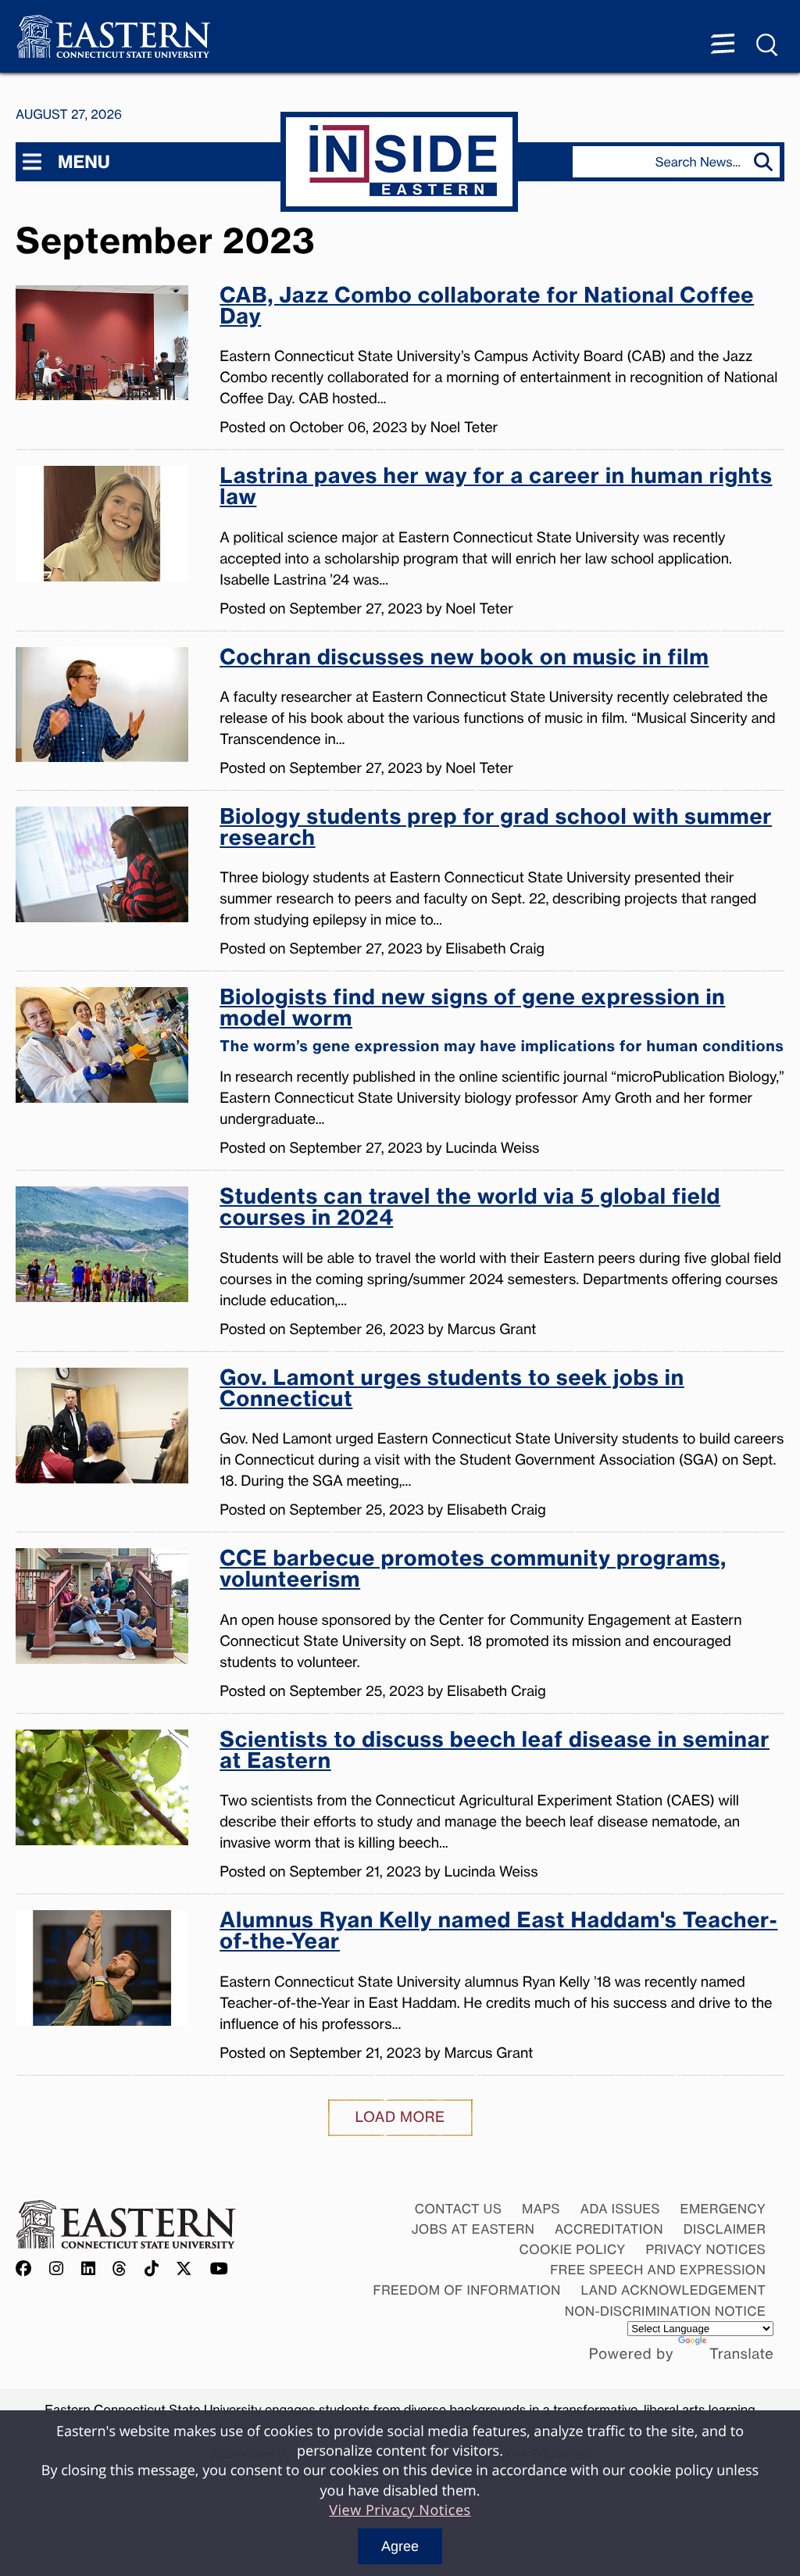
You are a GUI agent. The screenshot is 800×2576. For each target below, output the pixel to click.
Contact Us (459, 2209)
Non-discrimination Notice (666, 2311)
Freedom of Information (467, 2290)
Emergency (723, 2209)
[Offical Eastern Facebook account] (27, 2269)
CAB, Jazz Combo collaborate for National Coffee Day (487, 308)
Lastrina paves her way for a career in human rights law (496, 488)
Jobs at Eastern (473, 2229)
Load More (400, 2117)
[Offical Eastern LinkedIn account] (89, 2269)
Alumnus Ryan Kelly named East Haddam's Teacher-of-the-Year (498, 1932)
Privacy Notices (705, 2249)
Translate (741, 2354)
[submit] (767, 162)
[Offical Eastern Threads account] (120, 2269)
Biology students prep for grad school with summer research (496, 829)
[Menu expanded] (723, 45)
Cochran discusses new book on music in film (464, 659)
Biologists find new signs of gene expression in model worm (502, 1021)
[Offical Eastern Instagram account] (57, 2269)
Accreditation (609, 2229)
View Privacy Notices (400, 2510)
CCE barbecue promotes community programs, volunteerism (473, 1571)
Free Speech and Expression (658, 2270)
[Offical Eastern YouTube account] (220, 2269)
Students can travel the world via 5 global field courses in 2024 (470, 1209)
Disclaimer (725, 2229)
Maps (541, 2209)
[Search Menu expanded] (768, 45)
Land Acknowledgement (674, 2290)
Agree (400, 2546)
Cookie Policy (572, 2249)
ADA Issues (620, 2209)
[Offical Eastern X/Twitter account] (184, 2269)
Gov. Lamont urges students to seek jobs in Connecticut (452, 1390)
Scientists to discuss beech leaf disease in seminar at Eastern (495, 1752)
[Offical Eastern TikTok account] (152, 2269)
